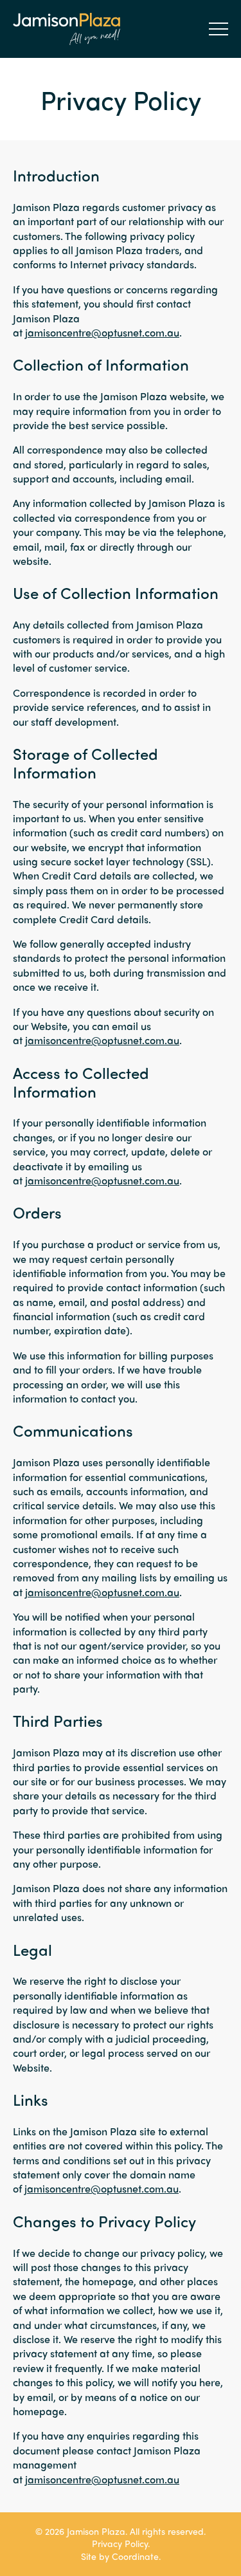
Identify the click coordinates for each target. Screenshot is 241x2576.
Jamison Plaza (67, 29)
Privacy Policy (120, 2543)
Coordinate (135, 2556)
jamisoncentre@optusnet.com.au (102, 332)
